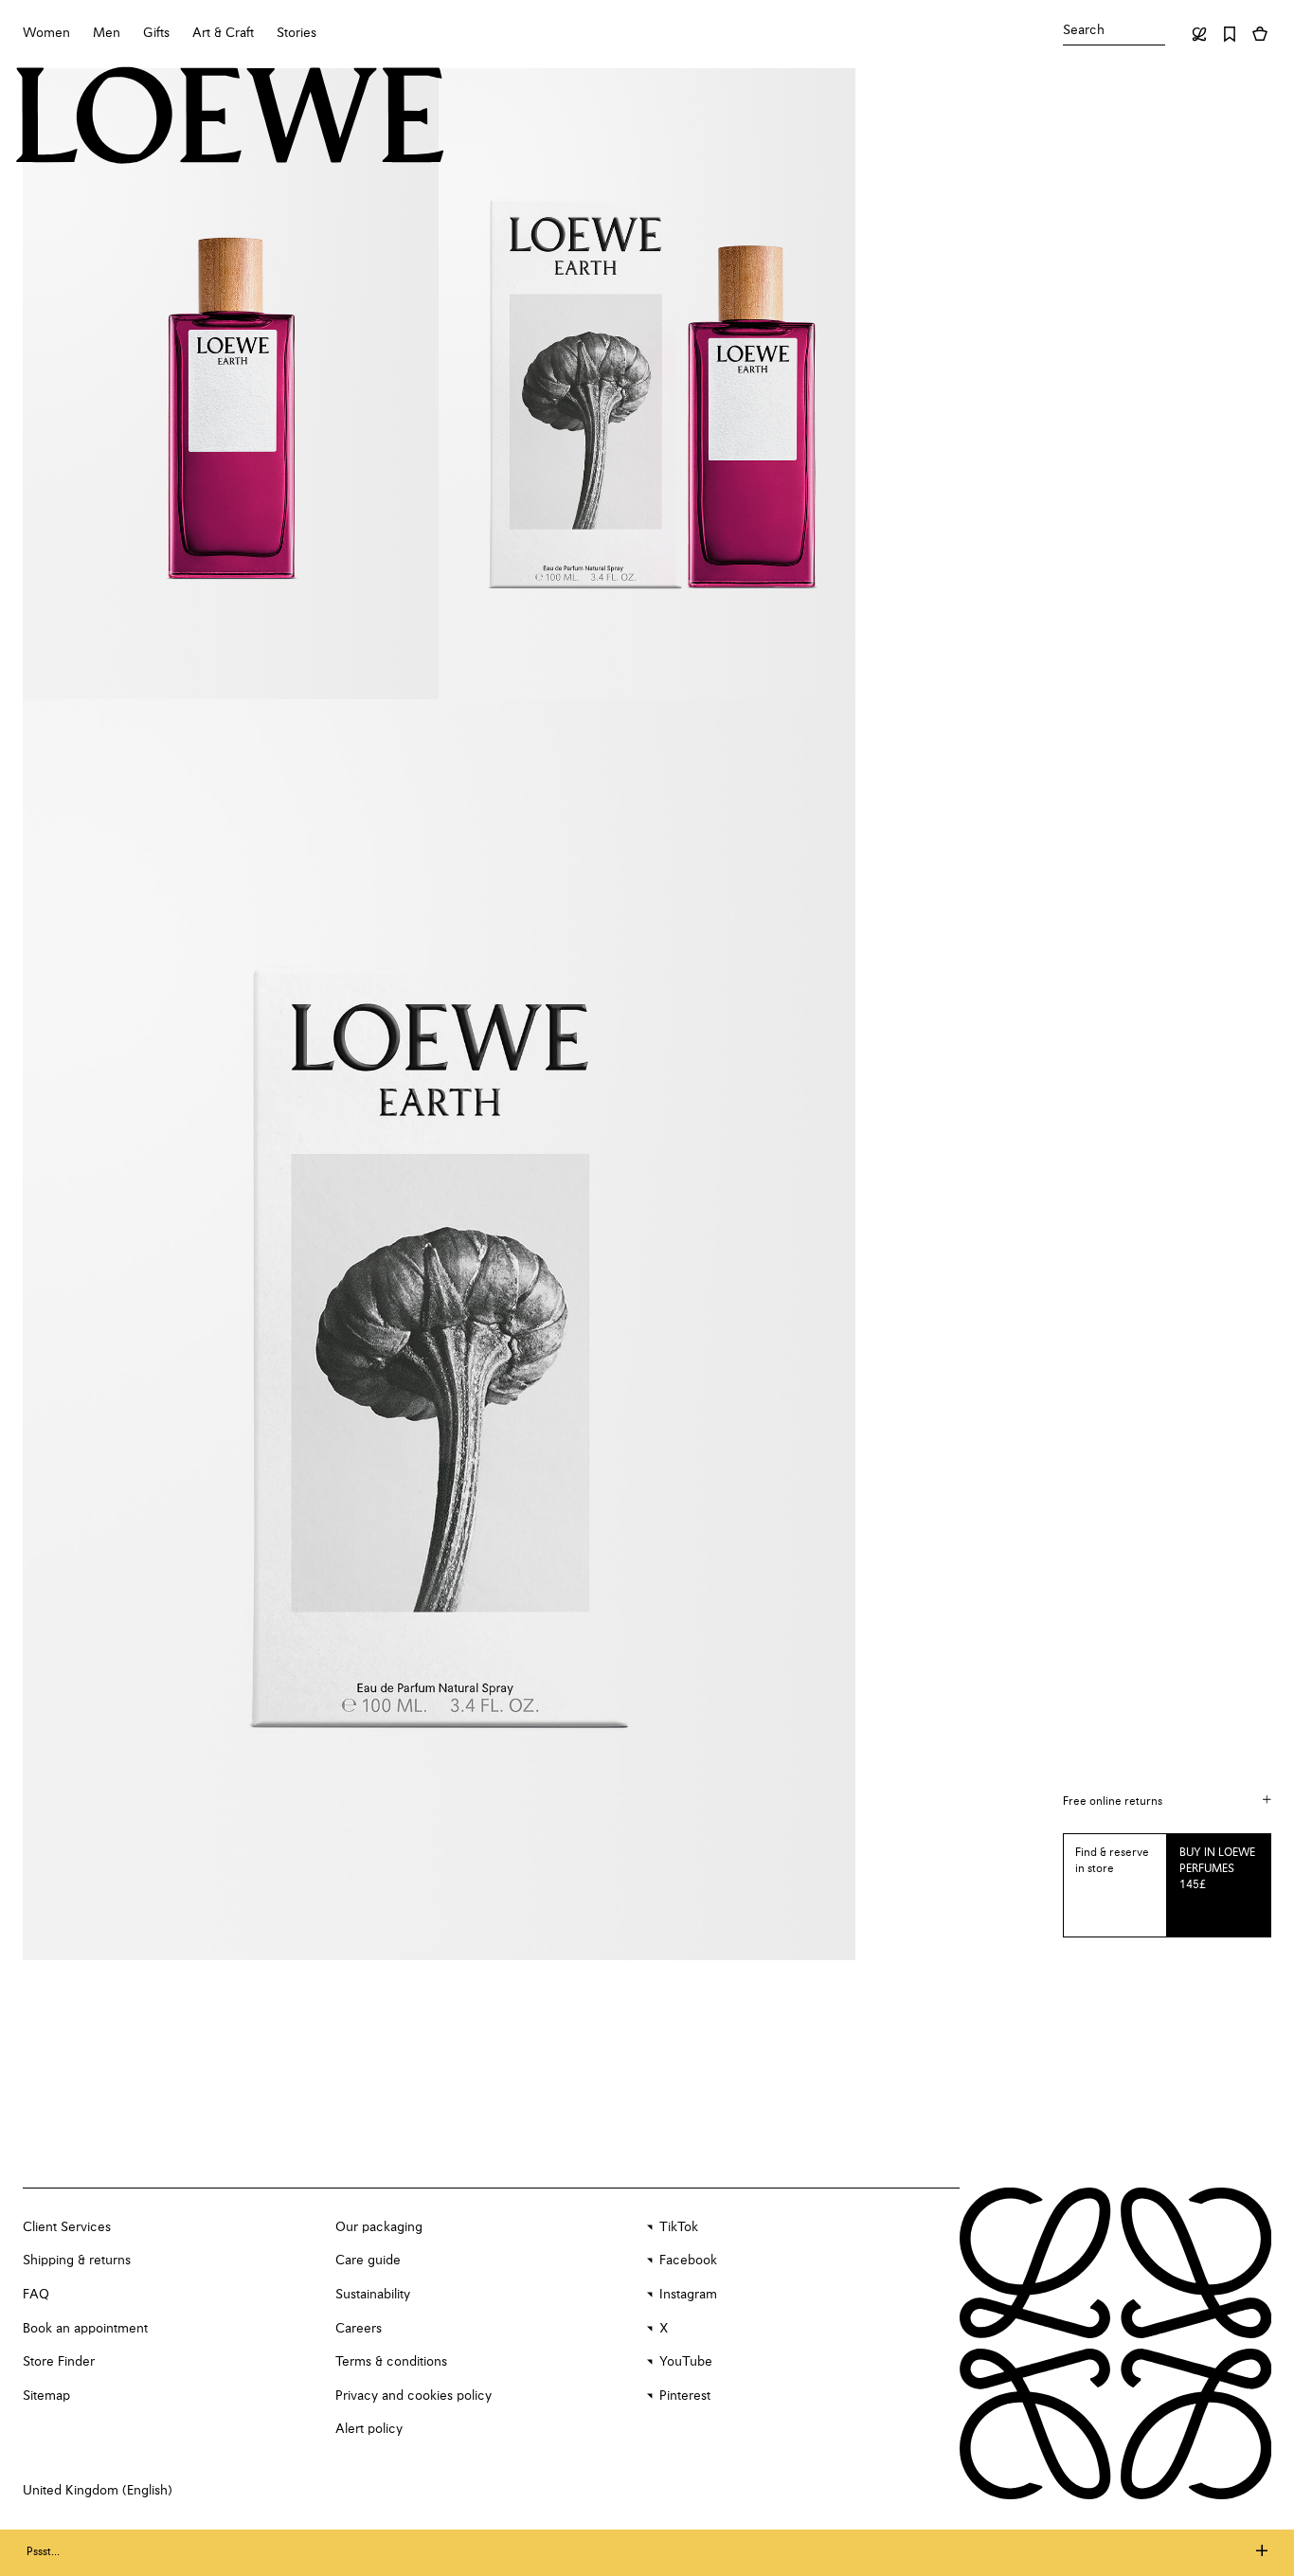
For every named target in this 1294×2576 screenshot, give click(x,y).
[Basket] (1260, 34)
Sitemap (46, 2396)
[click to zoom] (231, 384)
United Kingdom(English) (98, 2491)
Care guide (368, 2261)
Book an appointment (85, 2329)
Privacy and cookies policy (413, 2396)
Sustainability (373, 2295)
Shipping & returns (77, 2261)
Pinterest (685, 2396)
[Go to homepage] (230, 117)
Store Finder (59, 2362)
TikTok (679, 2227)
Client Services (67, 2227)
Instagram (688, 2295)
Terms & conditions (391, 2362)
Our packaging (379, 2227)
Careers (359, 2329)
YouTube (686, 2362)
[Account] (1199, 34)
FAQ (36, 2295)
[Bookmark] (1230, 34)
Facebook (688, 2261)
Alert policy (369, 2429)
